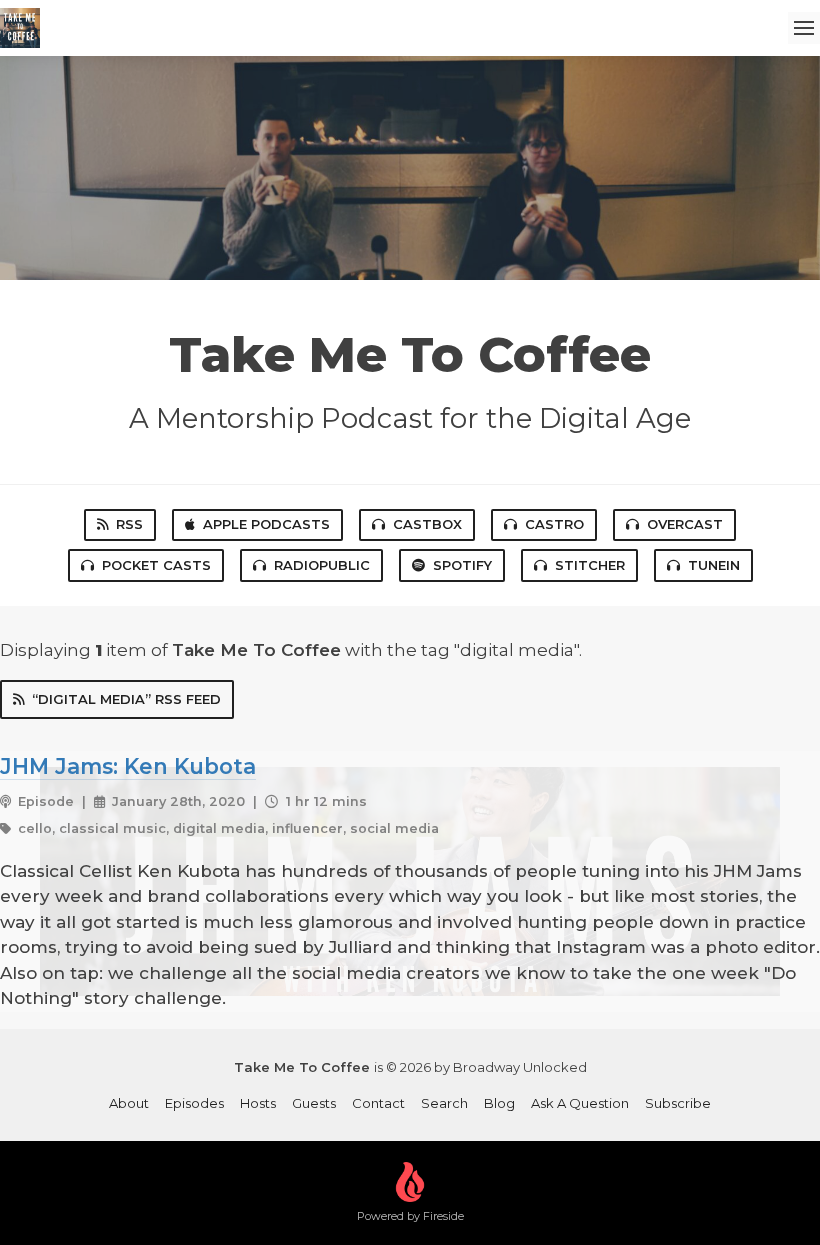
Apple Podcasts (266, 524)
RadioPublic (322, 565)
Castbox (427, 524)
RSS (129, 524)
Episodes (194, 1103)
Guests (314, 1103)
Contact (378, 1103)
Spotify (462, 565)
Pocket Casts (156, 565)
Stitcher (590, 565)
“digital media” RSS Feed (126, 699)
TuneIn (714, 565)
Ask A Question (580, 1103)
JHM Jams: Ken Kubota (128, 766)
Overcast (685, 524)
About (129, 1103)
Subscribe (678, 1103)
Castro (554, 524)
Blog (499, 1103)
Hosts (258, 1103)
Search (444, 1103)
